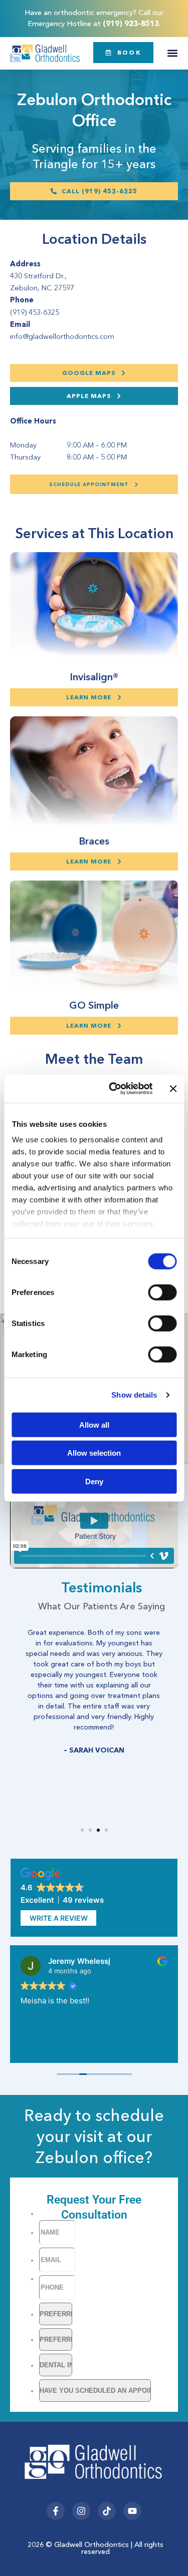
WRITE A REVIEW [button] (59, 1918)
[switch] (162, 1292)
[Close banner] (173, 1089)
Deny (94, 1481)
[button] (172, 53)
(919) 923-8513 (131, 24)
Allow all (94, 1424)
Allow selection (94, 1453)
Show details (134, 1395)
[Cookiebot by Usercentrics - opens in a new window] (113, 1089)
